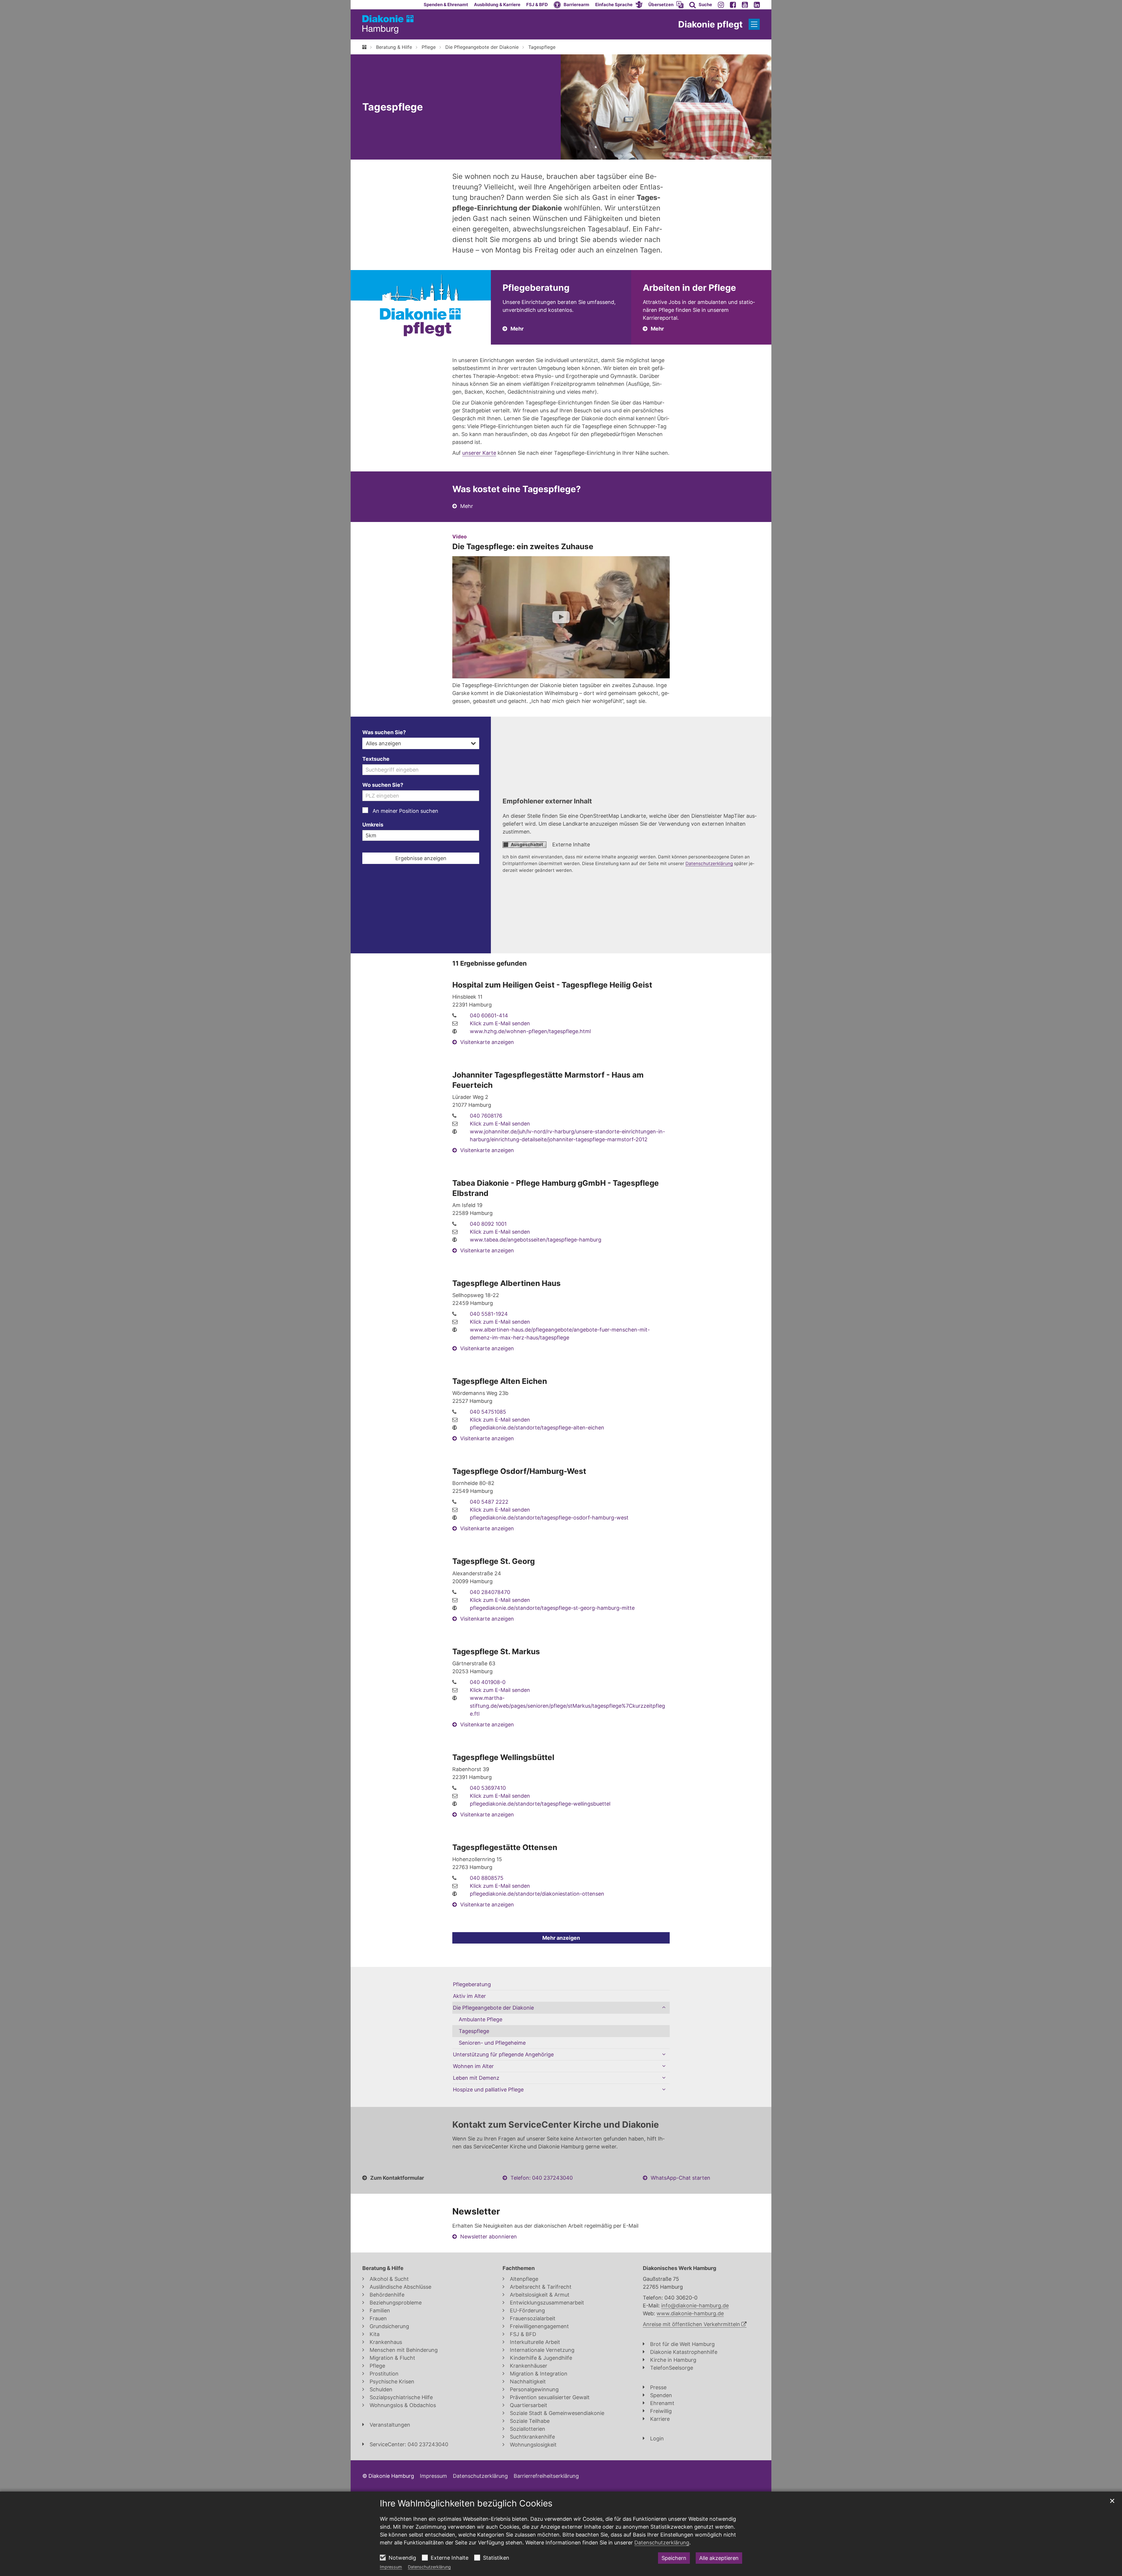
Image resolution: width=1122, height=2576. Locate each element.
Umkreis (373, 825)
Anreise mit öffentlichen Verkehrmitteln (691, 2324)
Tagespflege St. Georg (494, 1561)
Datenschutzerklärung (429, 2567)
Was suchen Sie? (384, 732)
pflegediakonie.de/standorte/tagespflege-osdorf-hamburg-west (549, 1518)
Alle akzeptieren (719, 2558)
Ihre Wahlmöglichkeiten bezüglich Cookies (466, 2503)
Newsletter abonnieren (489, 2237)
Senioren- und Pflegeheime (492, 2043)
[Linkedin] (757, 5)
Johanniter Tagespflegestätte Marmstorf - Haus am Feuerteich (548, 1080)
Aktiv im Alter (469, 1996)
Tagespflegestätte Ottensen (505, 1847)
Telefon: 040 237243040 (542, 2178)
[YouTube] (745, 5)
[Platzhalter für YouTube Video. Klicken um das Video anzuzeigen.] (561, 617)
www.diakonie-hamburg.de (690, 2313)
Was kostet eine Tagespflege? (517, 489)
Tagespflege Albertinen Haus (507, 1283)
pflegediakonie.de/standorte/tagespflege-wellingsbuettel (540, 1804)
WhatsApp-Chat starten (681, 2178)
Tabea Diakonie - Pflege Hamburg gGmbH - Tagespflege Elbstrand (556, 1188)
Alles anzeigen (383, 743)
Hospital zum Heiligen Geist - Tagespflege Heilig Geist (552, 985)
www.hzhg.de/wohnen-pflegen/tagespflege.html (530, 1031)
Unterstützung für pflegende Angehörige (503, 2054)
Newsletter (476, 2211)
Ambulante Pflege (481, 2019)
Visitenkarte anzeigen (487, 1042)
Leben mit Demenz (476, 2078)
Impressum (391, 2567)
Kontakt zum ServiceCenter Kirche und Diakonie (556, 2124)
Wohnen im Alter (473, 2066)
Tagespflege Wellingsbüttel (503, 1757)
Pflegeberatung (472, 1984)
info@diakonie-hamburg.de (695, 2306)
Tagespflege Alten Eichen (500, 1381)
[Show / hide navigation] (754, 24)
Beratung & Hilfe (394, 47)
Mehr (467, 506)
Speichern (674, 2558)
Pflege (429, 47)
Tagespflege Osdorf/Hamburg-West (519, 1471)
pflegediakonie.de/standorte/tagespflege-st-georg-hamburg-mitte (552, 1608)
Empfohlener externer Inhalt (547, 801)
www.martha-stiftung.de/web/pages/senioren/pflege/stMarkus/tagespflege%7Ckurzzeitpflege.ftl (567, 1706)
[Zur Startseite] (388, 24)
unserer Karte (479, 453)
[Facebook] (733, 5)
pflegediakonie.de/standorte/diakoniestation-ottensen (537, 1894)
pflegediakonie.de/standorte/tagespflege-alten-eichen (537, 1428)
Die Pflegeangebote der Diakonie (482, 47)
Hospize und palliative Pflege (488, 2090)
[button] (619, 5)
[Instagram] (721, 5)
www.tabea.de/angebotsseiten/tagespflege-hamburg (536, 1240)
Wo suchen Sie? (383, 785)
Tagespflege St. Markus (496, 1651)
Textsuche (376, 759)
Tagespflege (542, 47)
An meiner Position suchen (405, 811)
